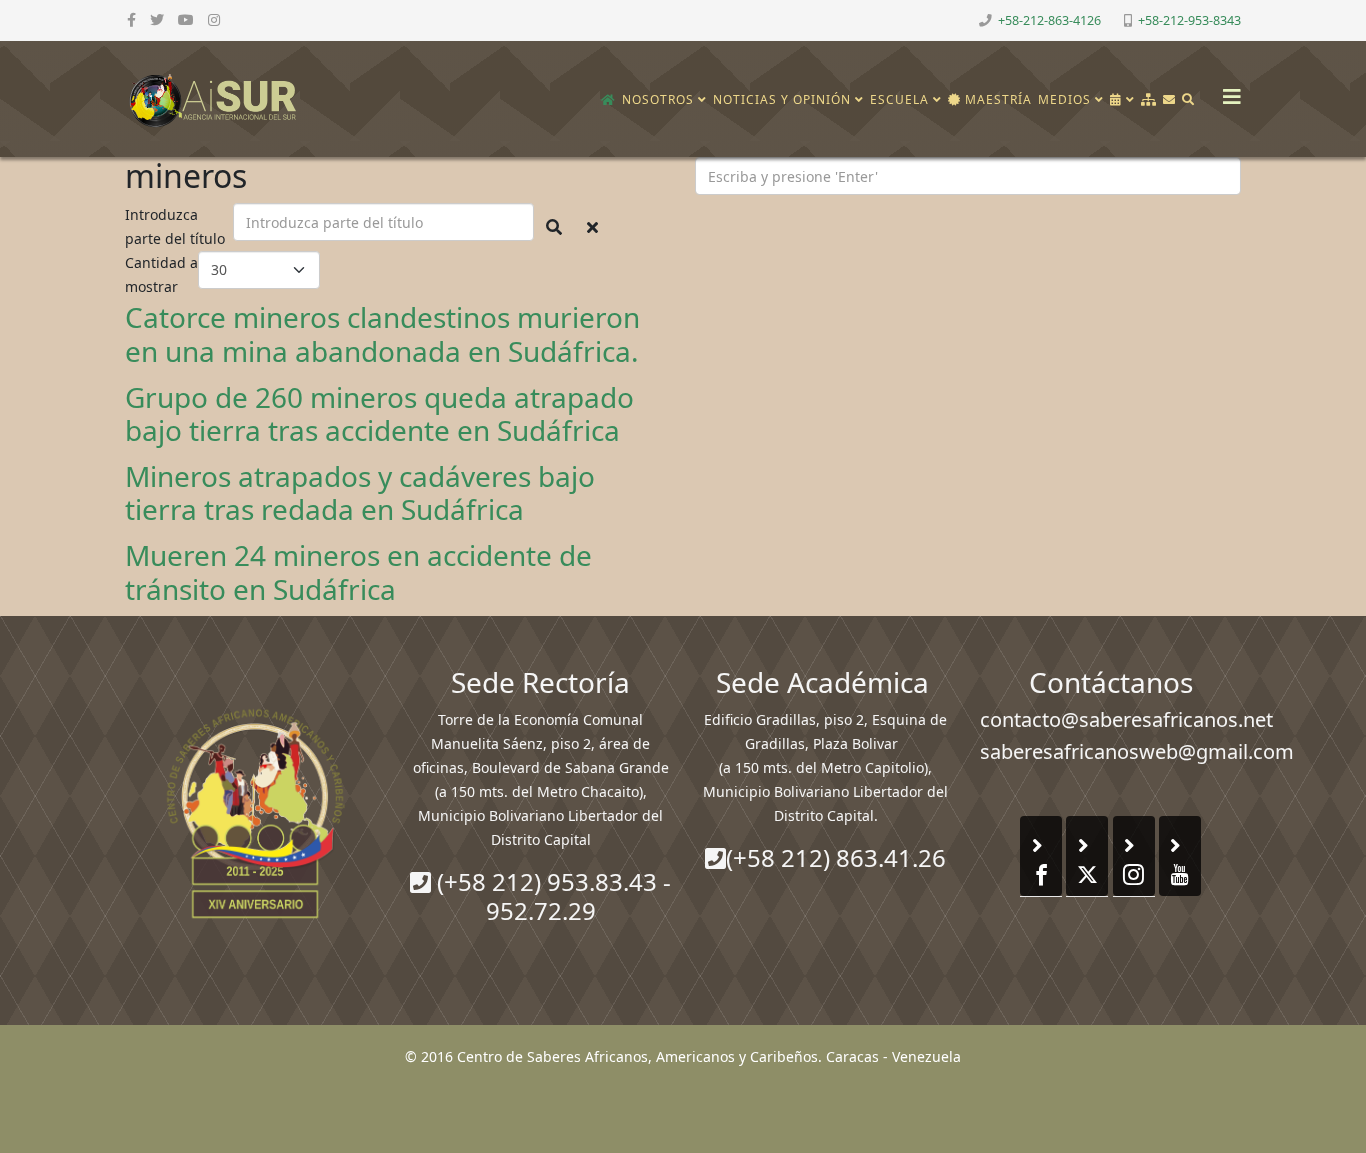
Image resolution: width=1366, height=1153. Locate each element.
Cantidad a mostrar (161, 274)
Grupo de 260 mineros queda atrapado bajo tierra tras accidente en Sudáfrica (379, 414)
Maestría (996, 99)
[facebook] (131, 19)
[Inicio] (608, 100)
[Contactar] (1169, 100)
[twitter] (157, 19)
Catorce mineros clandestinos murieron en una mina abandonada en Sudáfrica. (382, 334)
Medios (1064, 99)
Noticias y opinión (782, 99)
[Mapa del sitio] (1149, 100)
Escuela (899, 99)
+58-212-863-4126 (1049, 20)
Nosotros (658, 99)
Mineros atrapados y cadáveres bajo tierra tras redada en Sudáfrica (360, 493)
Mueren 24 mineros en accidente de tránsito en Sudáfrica (358, 572)
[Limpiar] (592, 227)
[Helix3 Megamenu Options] (1227, 90)
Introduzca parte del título (177, 226)
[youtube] (186, 19)
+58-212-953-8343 (1189, 20)
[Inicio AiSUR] (255, 813)
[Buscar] (1188, 100)
